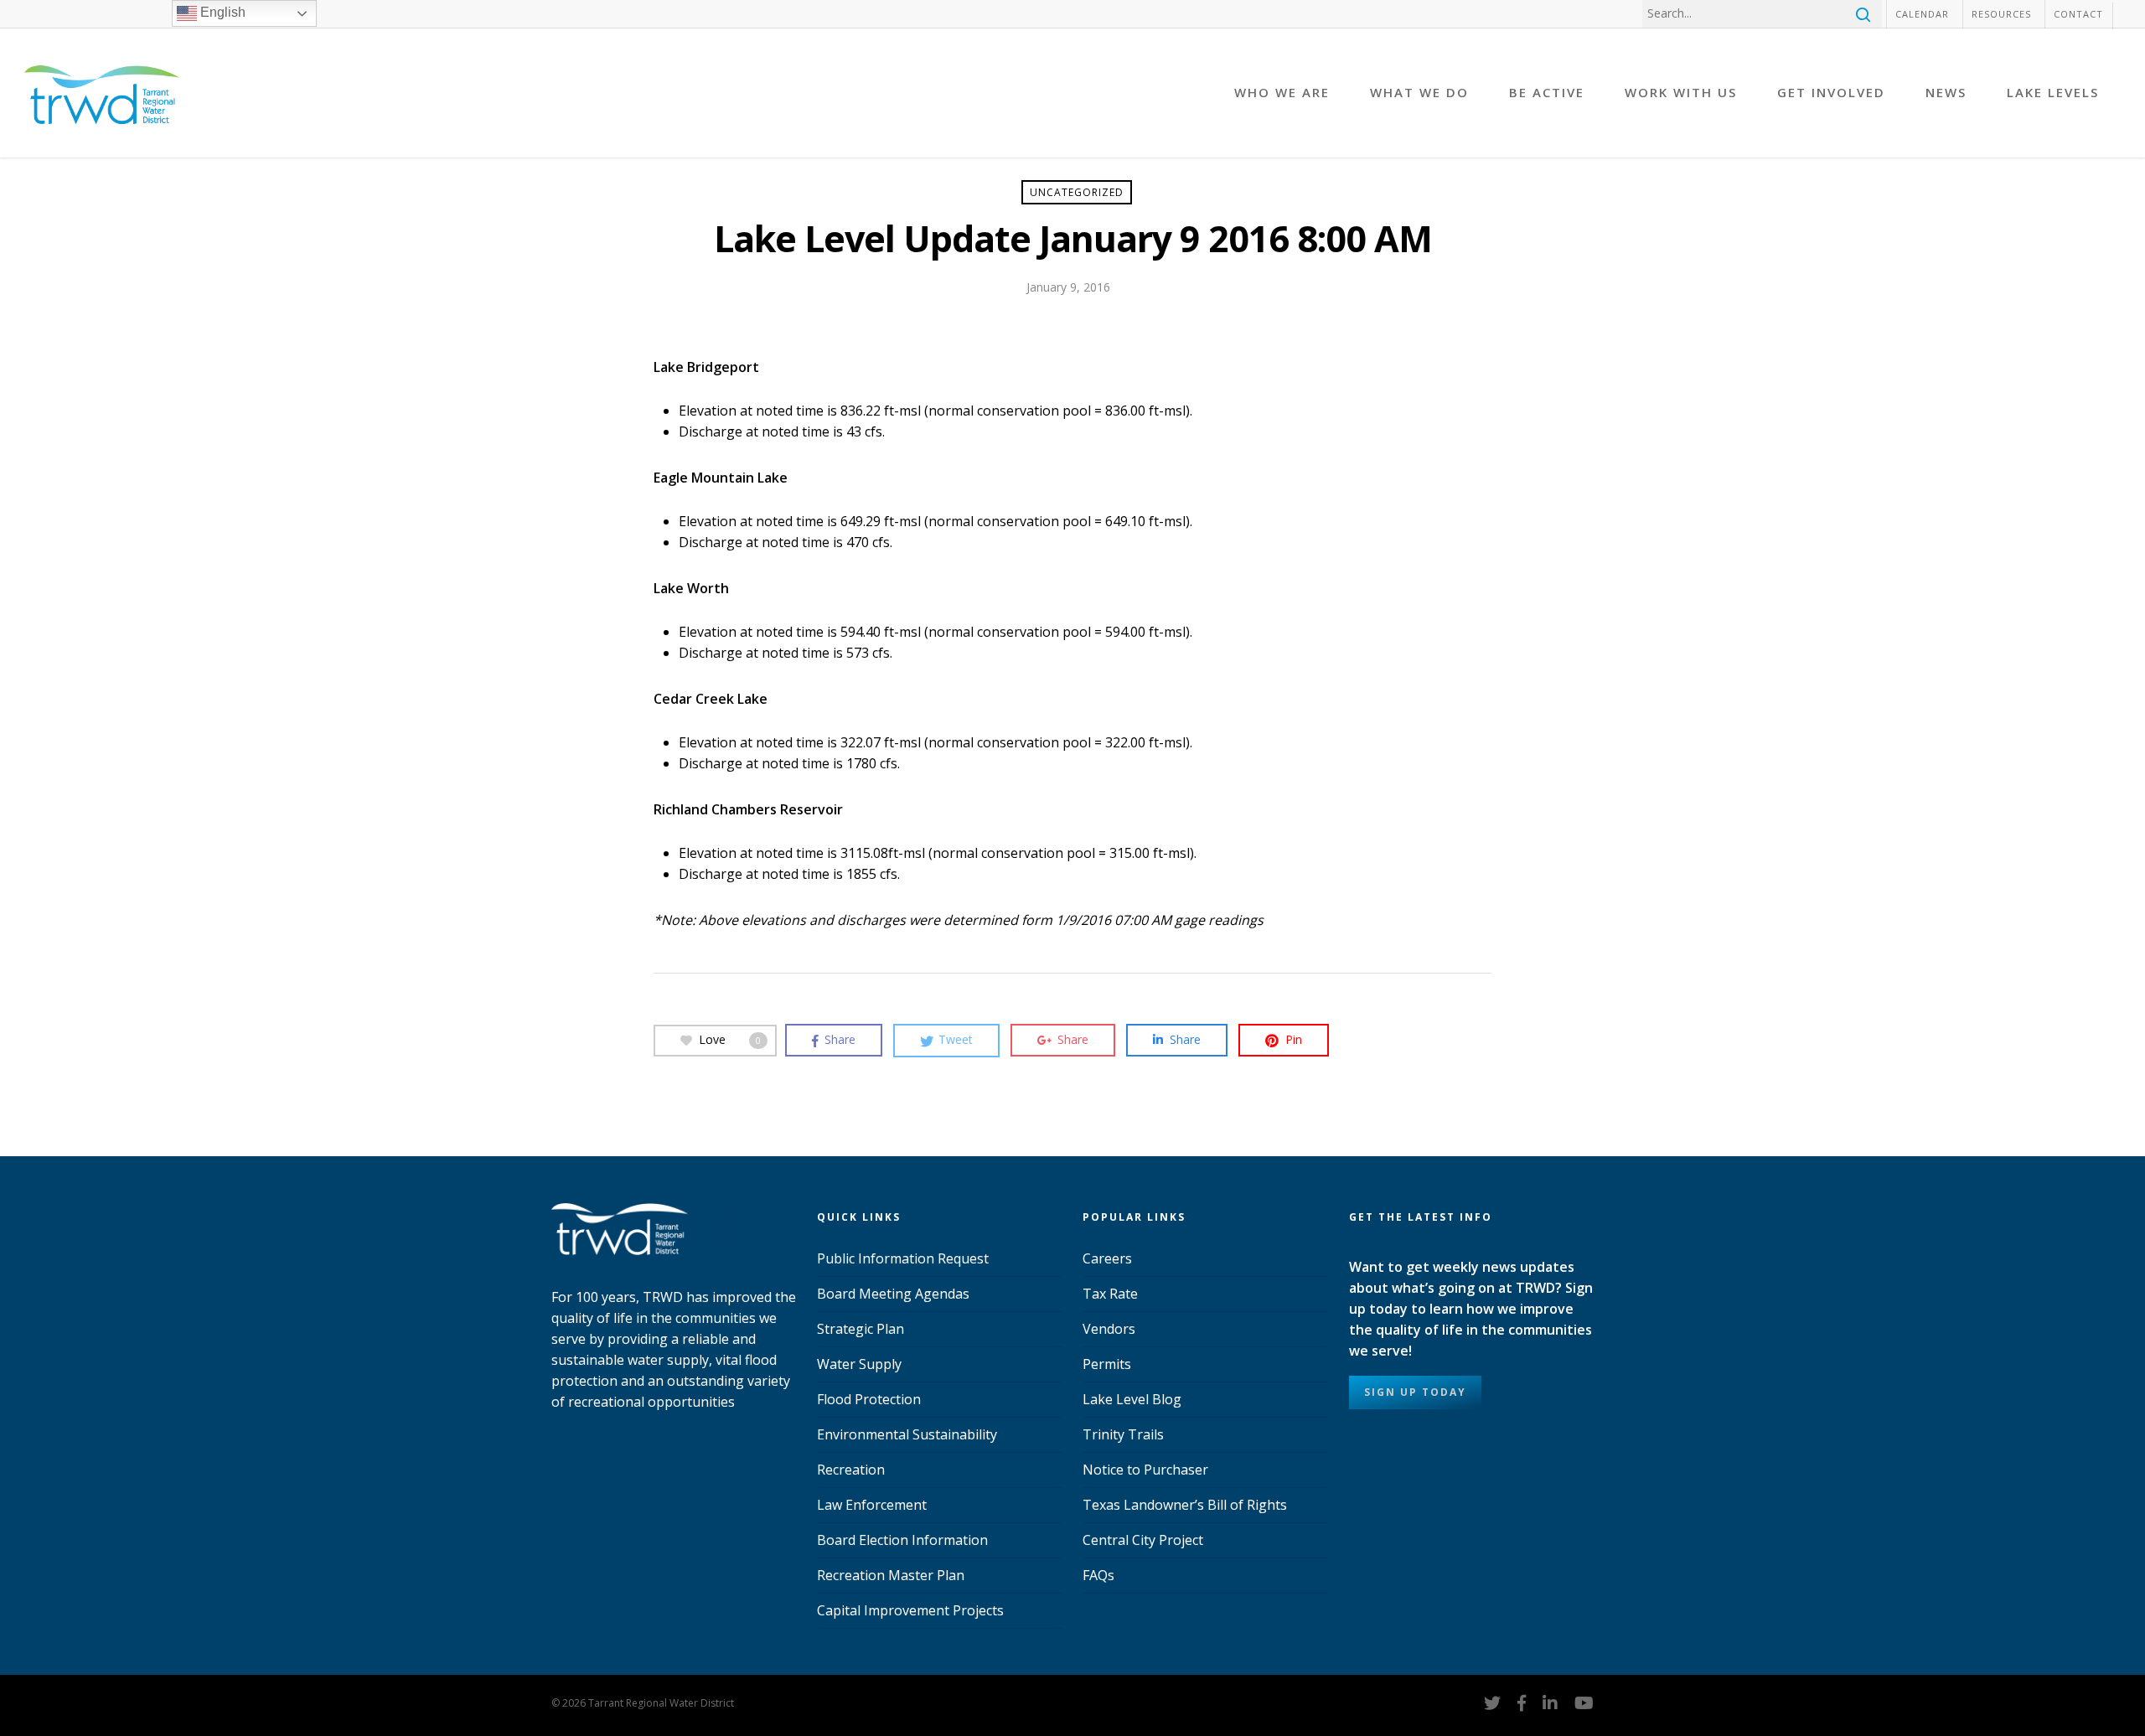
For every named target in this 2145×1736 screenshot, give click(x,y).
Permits (1107, 1364)
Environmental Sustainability (907, 1434)
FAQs (1098, 1575)
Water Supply (859, 1364)
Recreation (851, 1470)
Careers (1107, 1258)
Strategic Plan (861, 1329)
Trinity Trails (1123, 1434)
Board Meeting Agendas (893, 1294)
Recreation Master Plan (891, 1575)
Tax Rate (1110, 1294)
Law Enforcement (872, 1505)
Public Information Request (903, 1258)
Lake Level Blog (1132, 1399)
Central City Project (1143, 1540)
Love (730, 1038)
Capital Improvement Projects (910, 1610)
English (221, 12)
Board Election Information (902, 1540)
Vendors (1109, 1329)
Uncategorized (1077, 192)
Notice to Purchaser (1145, 1470)
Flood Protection (869, 1399)
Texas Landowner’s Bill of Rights (1185, 1505)
